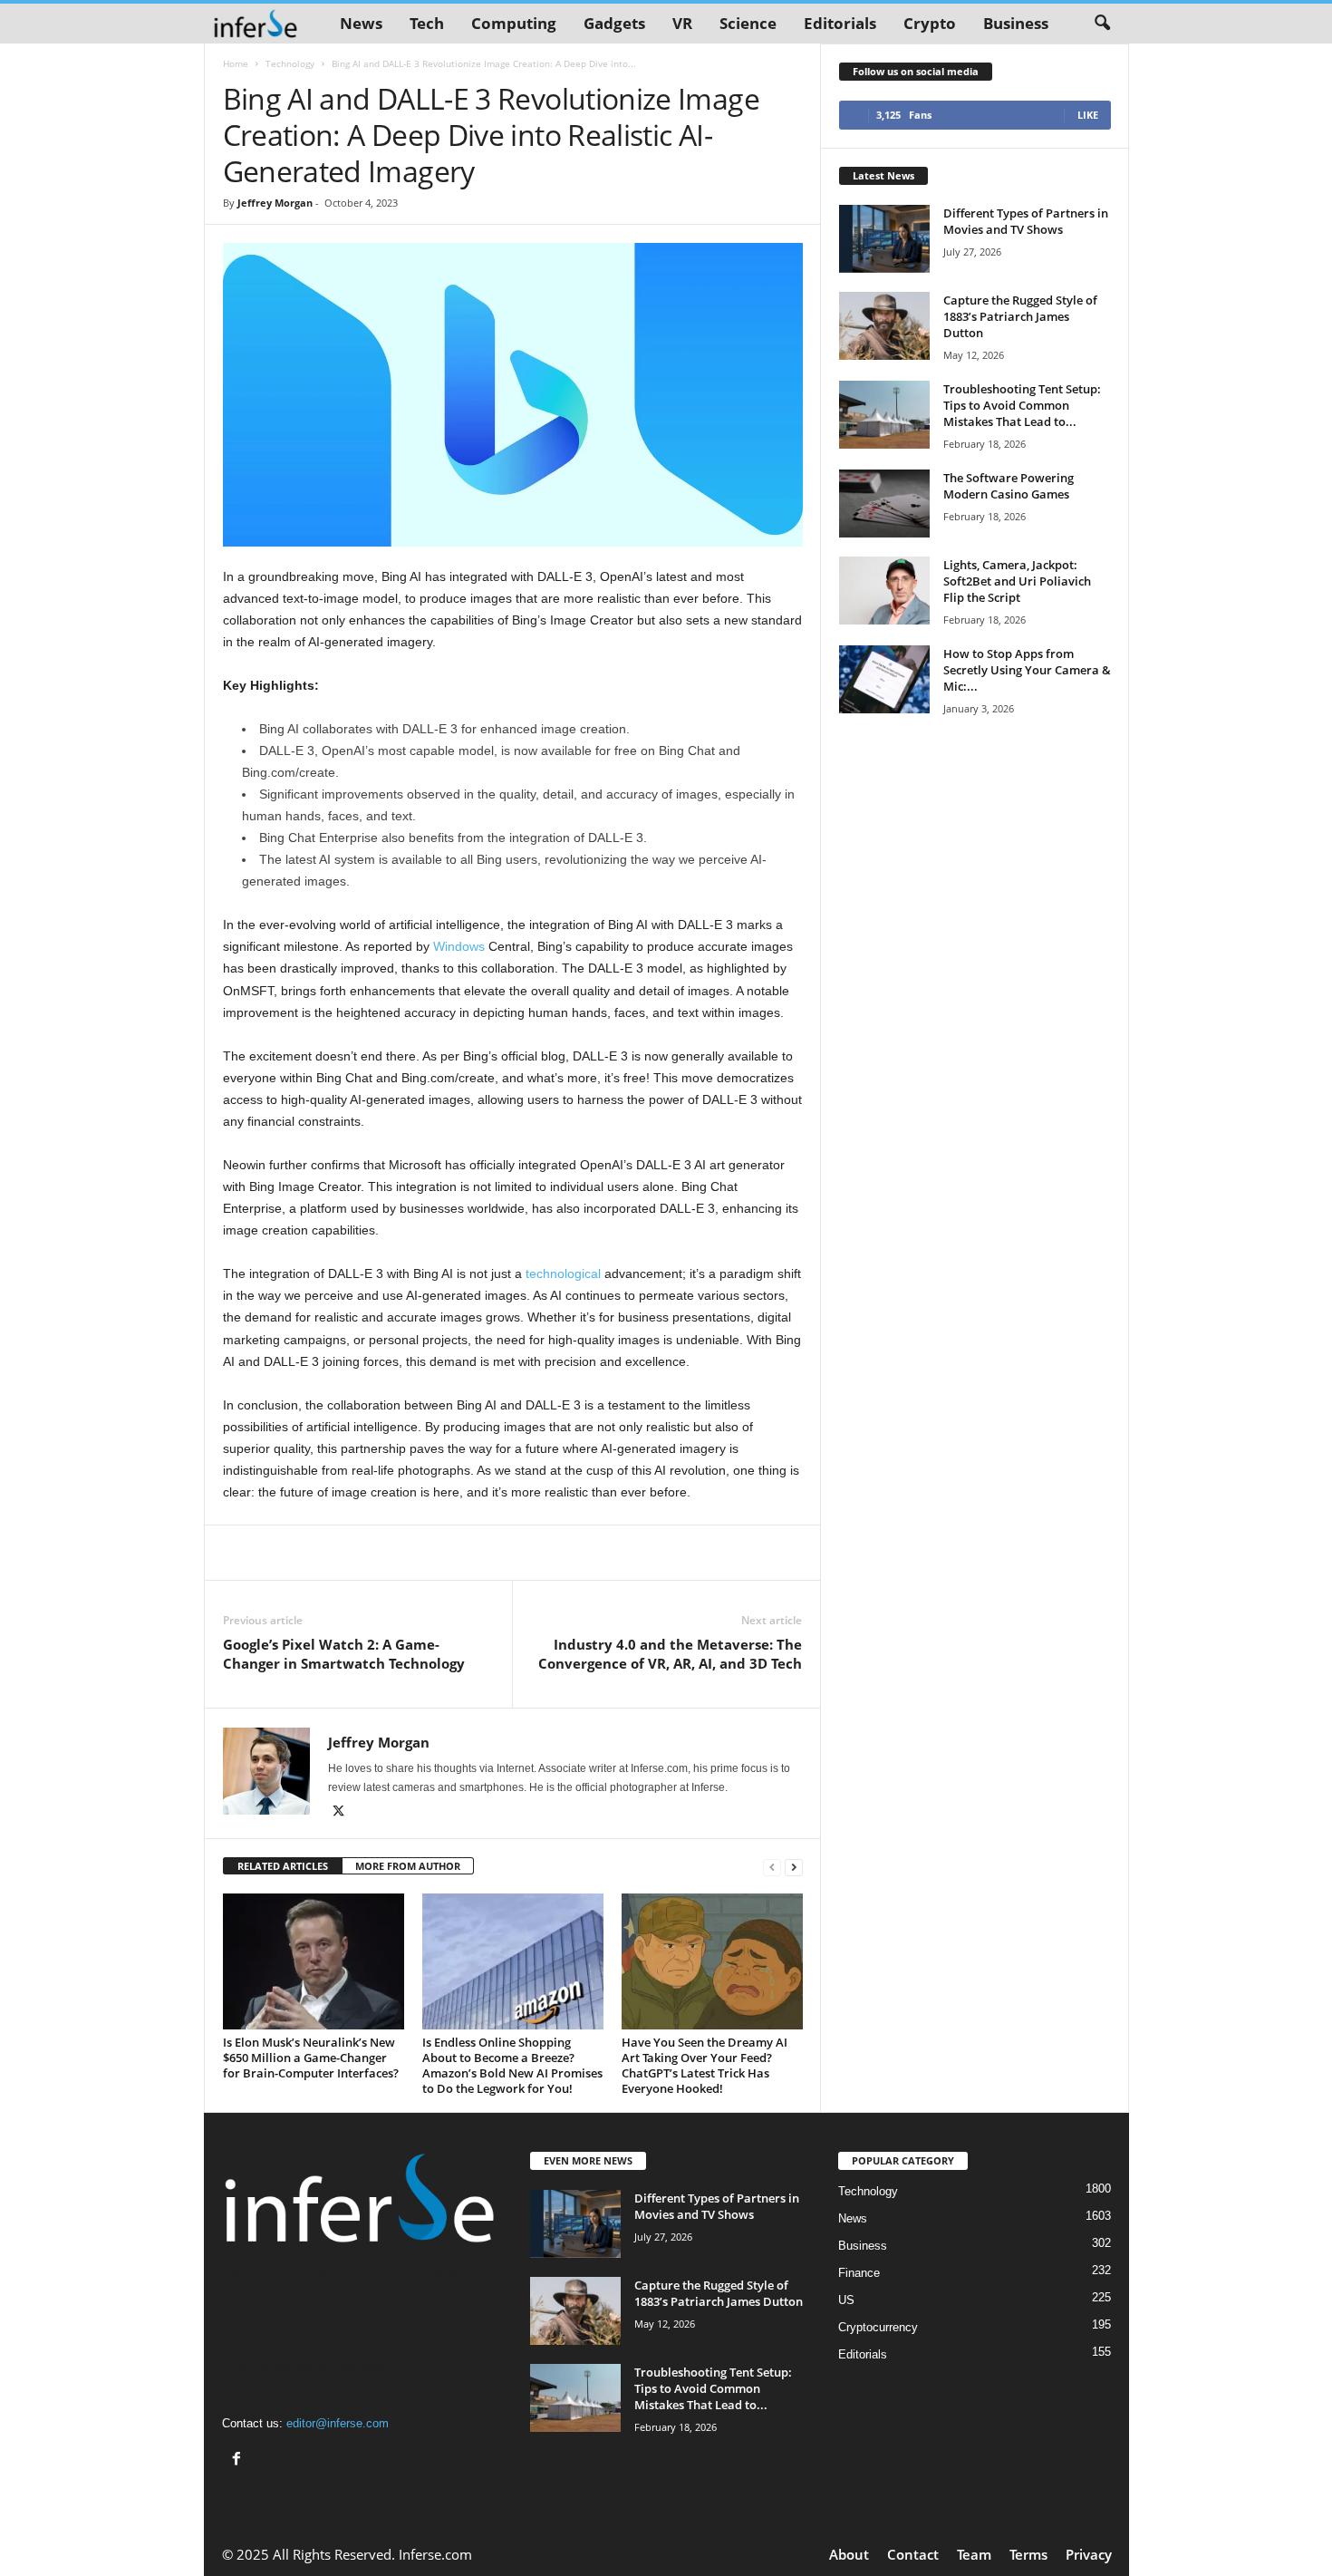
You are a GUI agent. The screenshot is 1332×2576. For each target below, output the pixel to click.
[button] (1102, 24)
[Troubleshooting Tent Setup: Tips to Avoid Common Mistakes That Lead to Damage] (884, 415)
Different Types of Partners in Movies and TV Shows (1026, 221)
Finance (859, 2273)
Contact (913, 2554)
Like (1088, 115)
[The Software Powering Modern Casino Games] (884, 504)
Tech (427, 23)
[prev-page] (772, 1867)
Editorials (840, 23)
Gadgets (614, 23)
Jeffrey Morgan (275, 203)
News (361, 23)
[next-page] (794, 1867)
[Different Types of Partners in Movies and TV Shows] (884, 239)
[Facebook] (239, 2460)
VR (682, 23)
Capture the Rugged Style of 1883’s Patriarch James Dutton (1020, 316)
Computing (514, 23)
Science (748, 23)
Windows (459, 946)
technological (563, 1273)
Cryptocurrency (878, 2327)
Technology (290, 63)
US (846, 2300)
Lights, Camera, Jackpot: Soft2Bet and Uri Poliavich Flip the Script (1017, 581)
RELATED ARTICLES (283, 1866)
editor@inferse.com (338, 2423)
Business (1016, 23)
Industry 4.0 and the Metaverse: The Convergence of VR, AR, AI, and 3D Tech (670, 1654)
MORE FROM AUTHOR (408, 1866)
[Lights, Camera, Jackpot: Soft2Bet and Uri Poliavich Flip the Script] (884, 591)
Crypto (930, 23)
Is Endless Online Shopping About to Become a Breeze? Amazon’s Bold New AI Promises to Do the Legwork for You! (512, 2065)
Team (974, 2554)
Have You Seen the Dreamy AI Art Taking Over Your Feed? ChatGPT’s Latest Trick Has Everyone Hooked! (705, 2065)
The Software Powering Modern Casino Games (1009, 486)
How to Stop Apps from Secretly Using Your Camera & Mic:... (1027, 670)
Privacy (1089, 2554)
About (849, 2554)
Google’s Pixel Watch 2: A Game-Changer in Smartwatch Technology (344, 1654)
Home (236, 63)
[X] (339, 1813)
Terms (1028, 2554)
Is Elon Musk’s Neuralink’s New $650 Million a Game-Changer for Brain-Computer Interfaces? (311, 2058)
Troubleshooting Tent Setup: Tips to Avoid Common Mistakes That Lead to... (1022, 405)
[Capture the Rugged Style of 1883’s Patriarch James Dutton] (884, 326)
